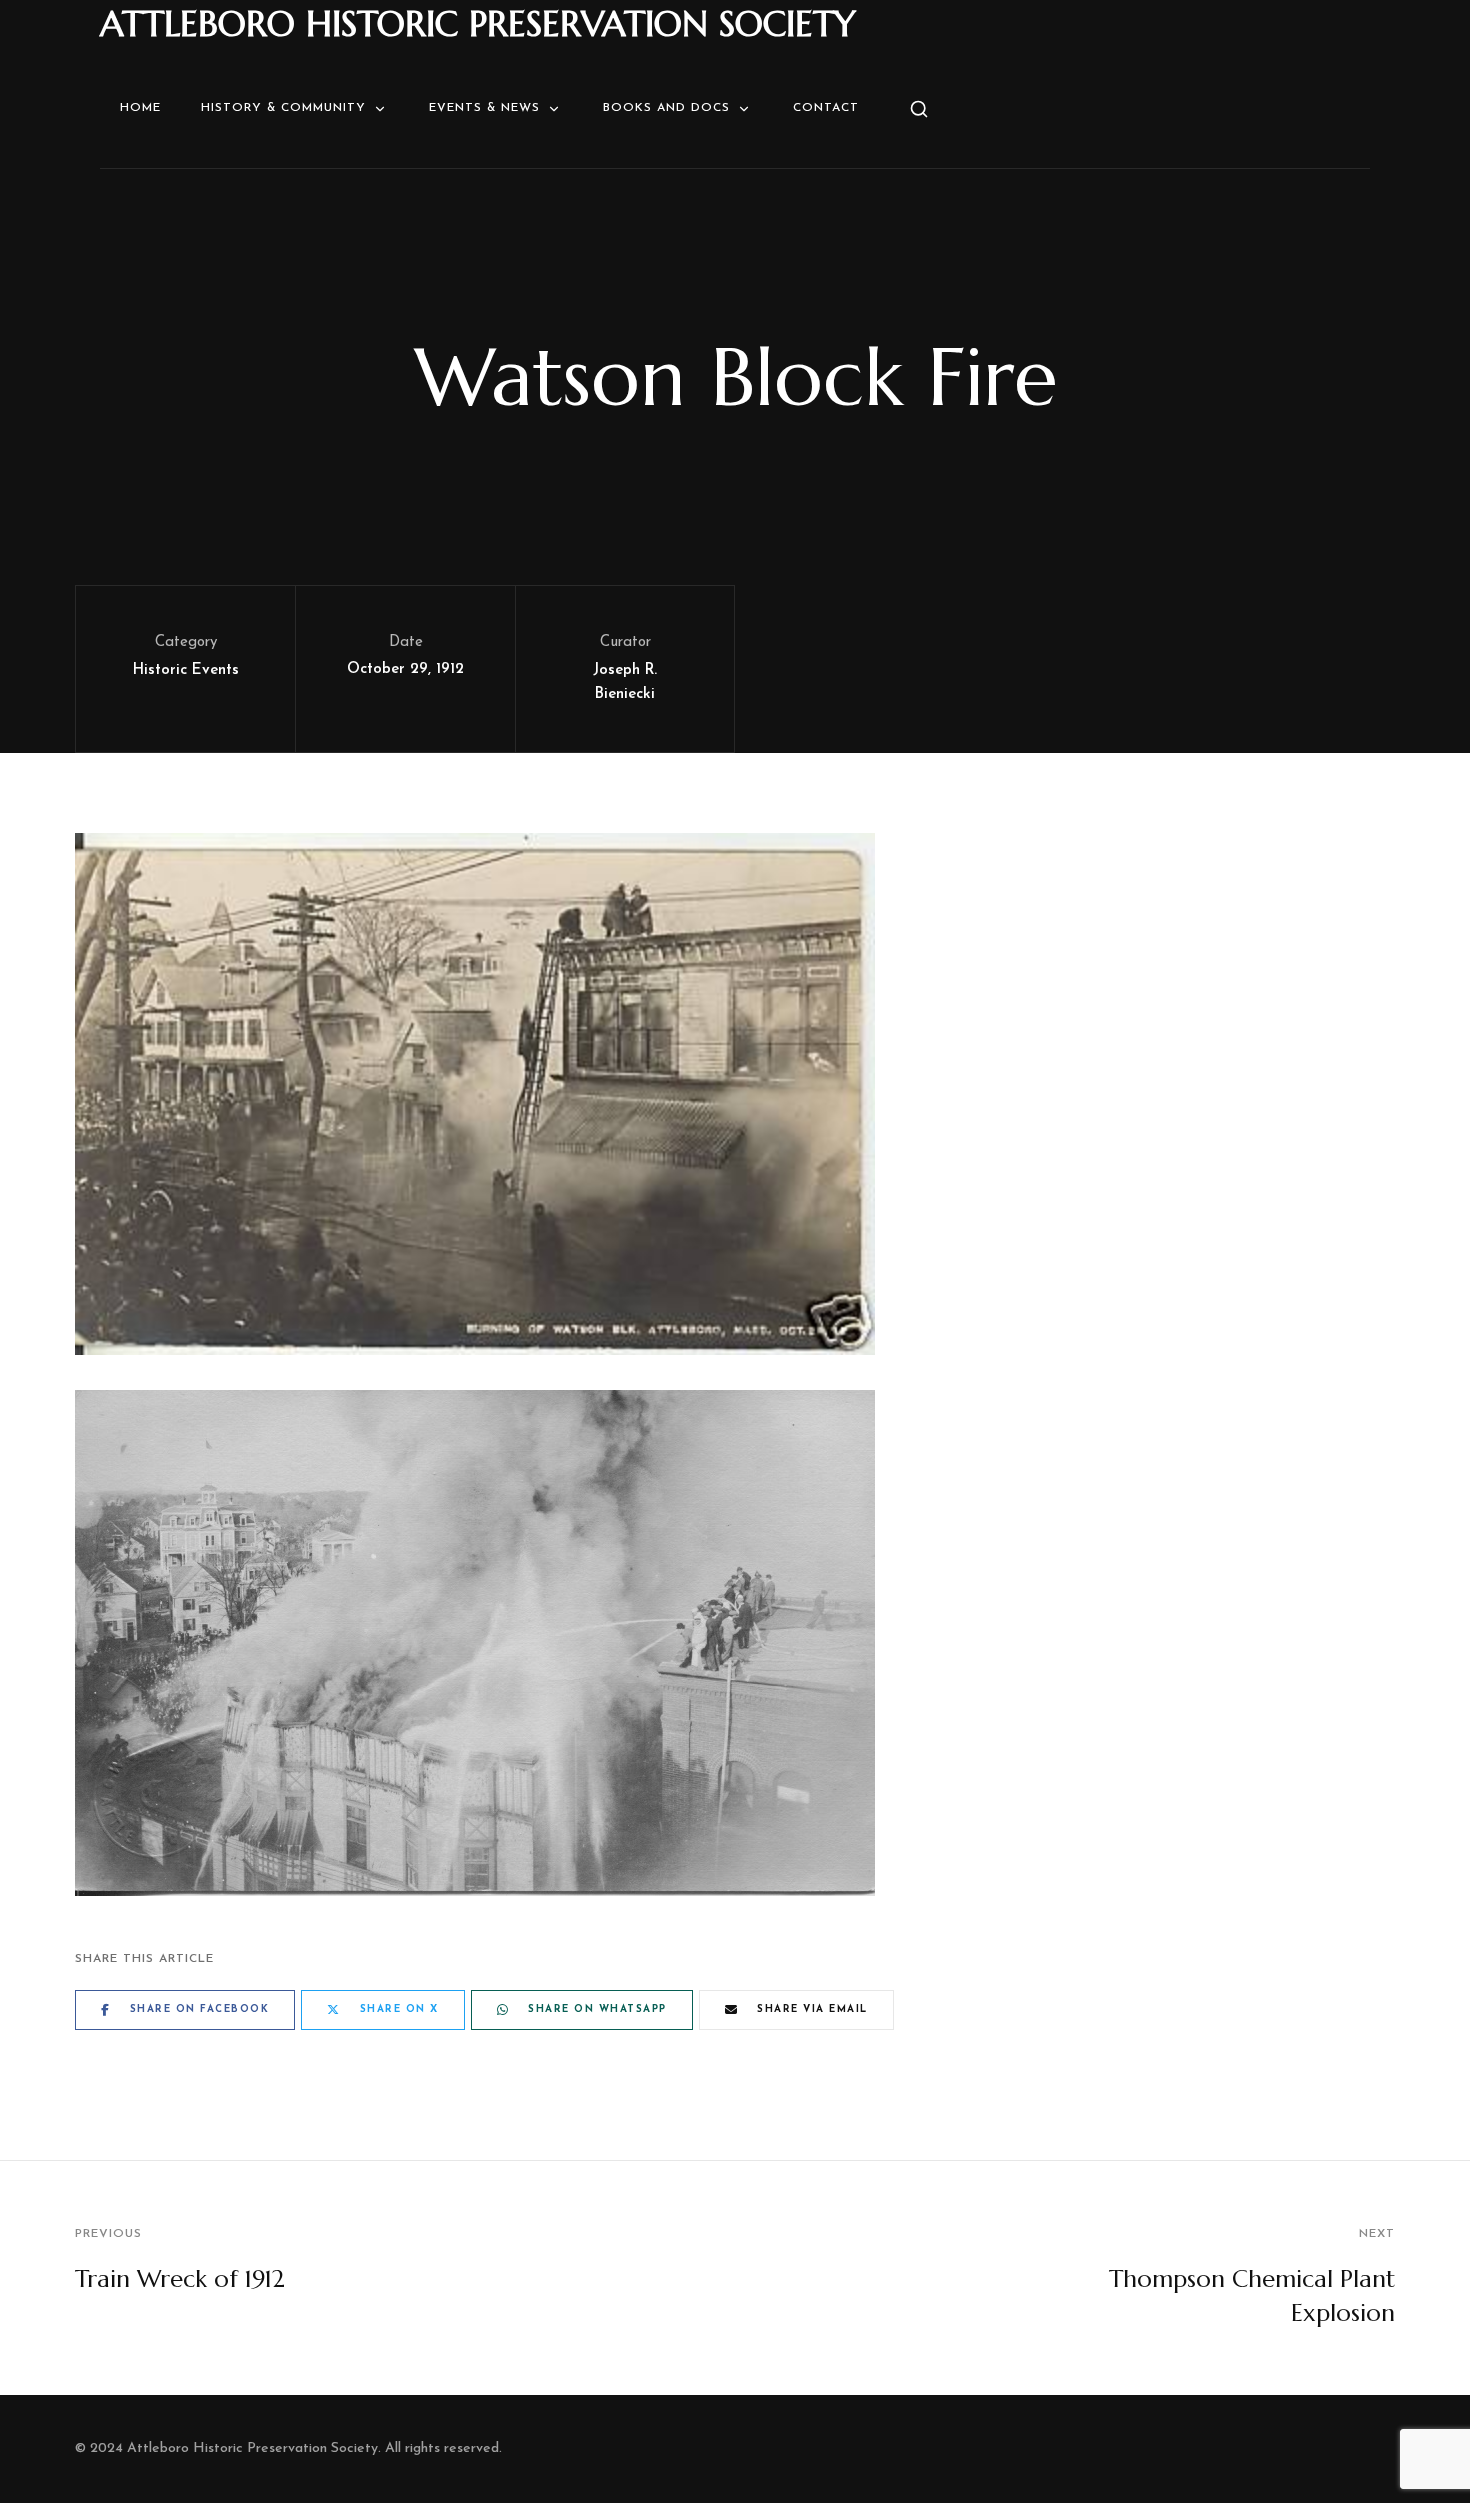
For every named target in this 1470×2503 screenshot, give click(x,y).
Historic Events (186, 670)
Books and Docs (666, 108)
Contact (826, 108)
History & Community (283, 108)
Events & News (484, 108)
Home (140, 108)
